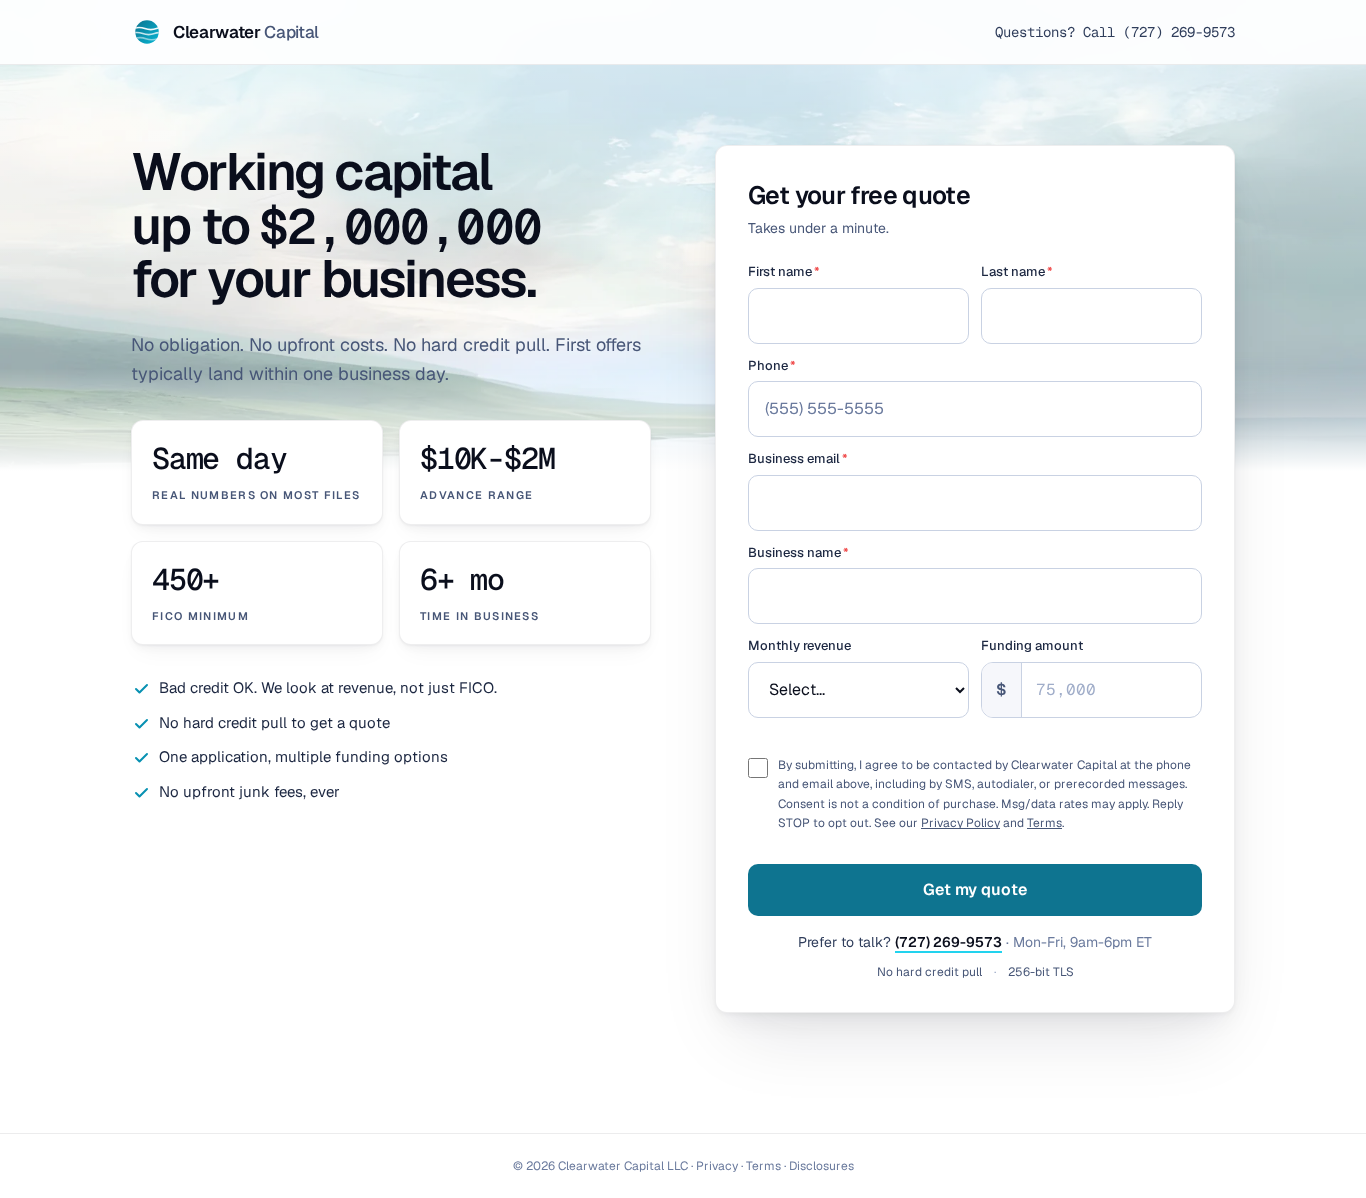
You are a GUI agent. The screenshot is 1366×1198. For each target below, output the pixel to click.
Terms (1044, 823)
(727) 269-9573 (948, 942)
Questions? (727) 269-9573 (1115, 32)
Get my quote (975, 889)
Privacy (717, 1166)
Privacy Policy (960, 823)
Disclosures (821, 1166)
